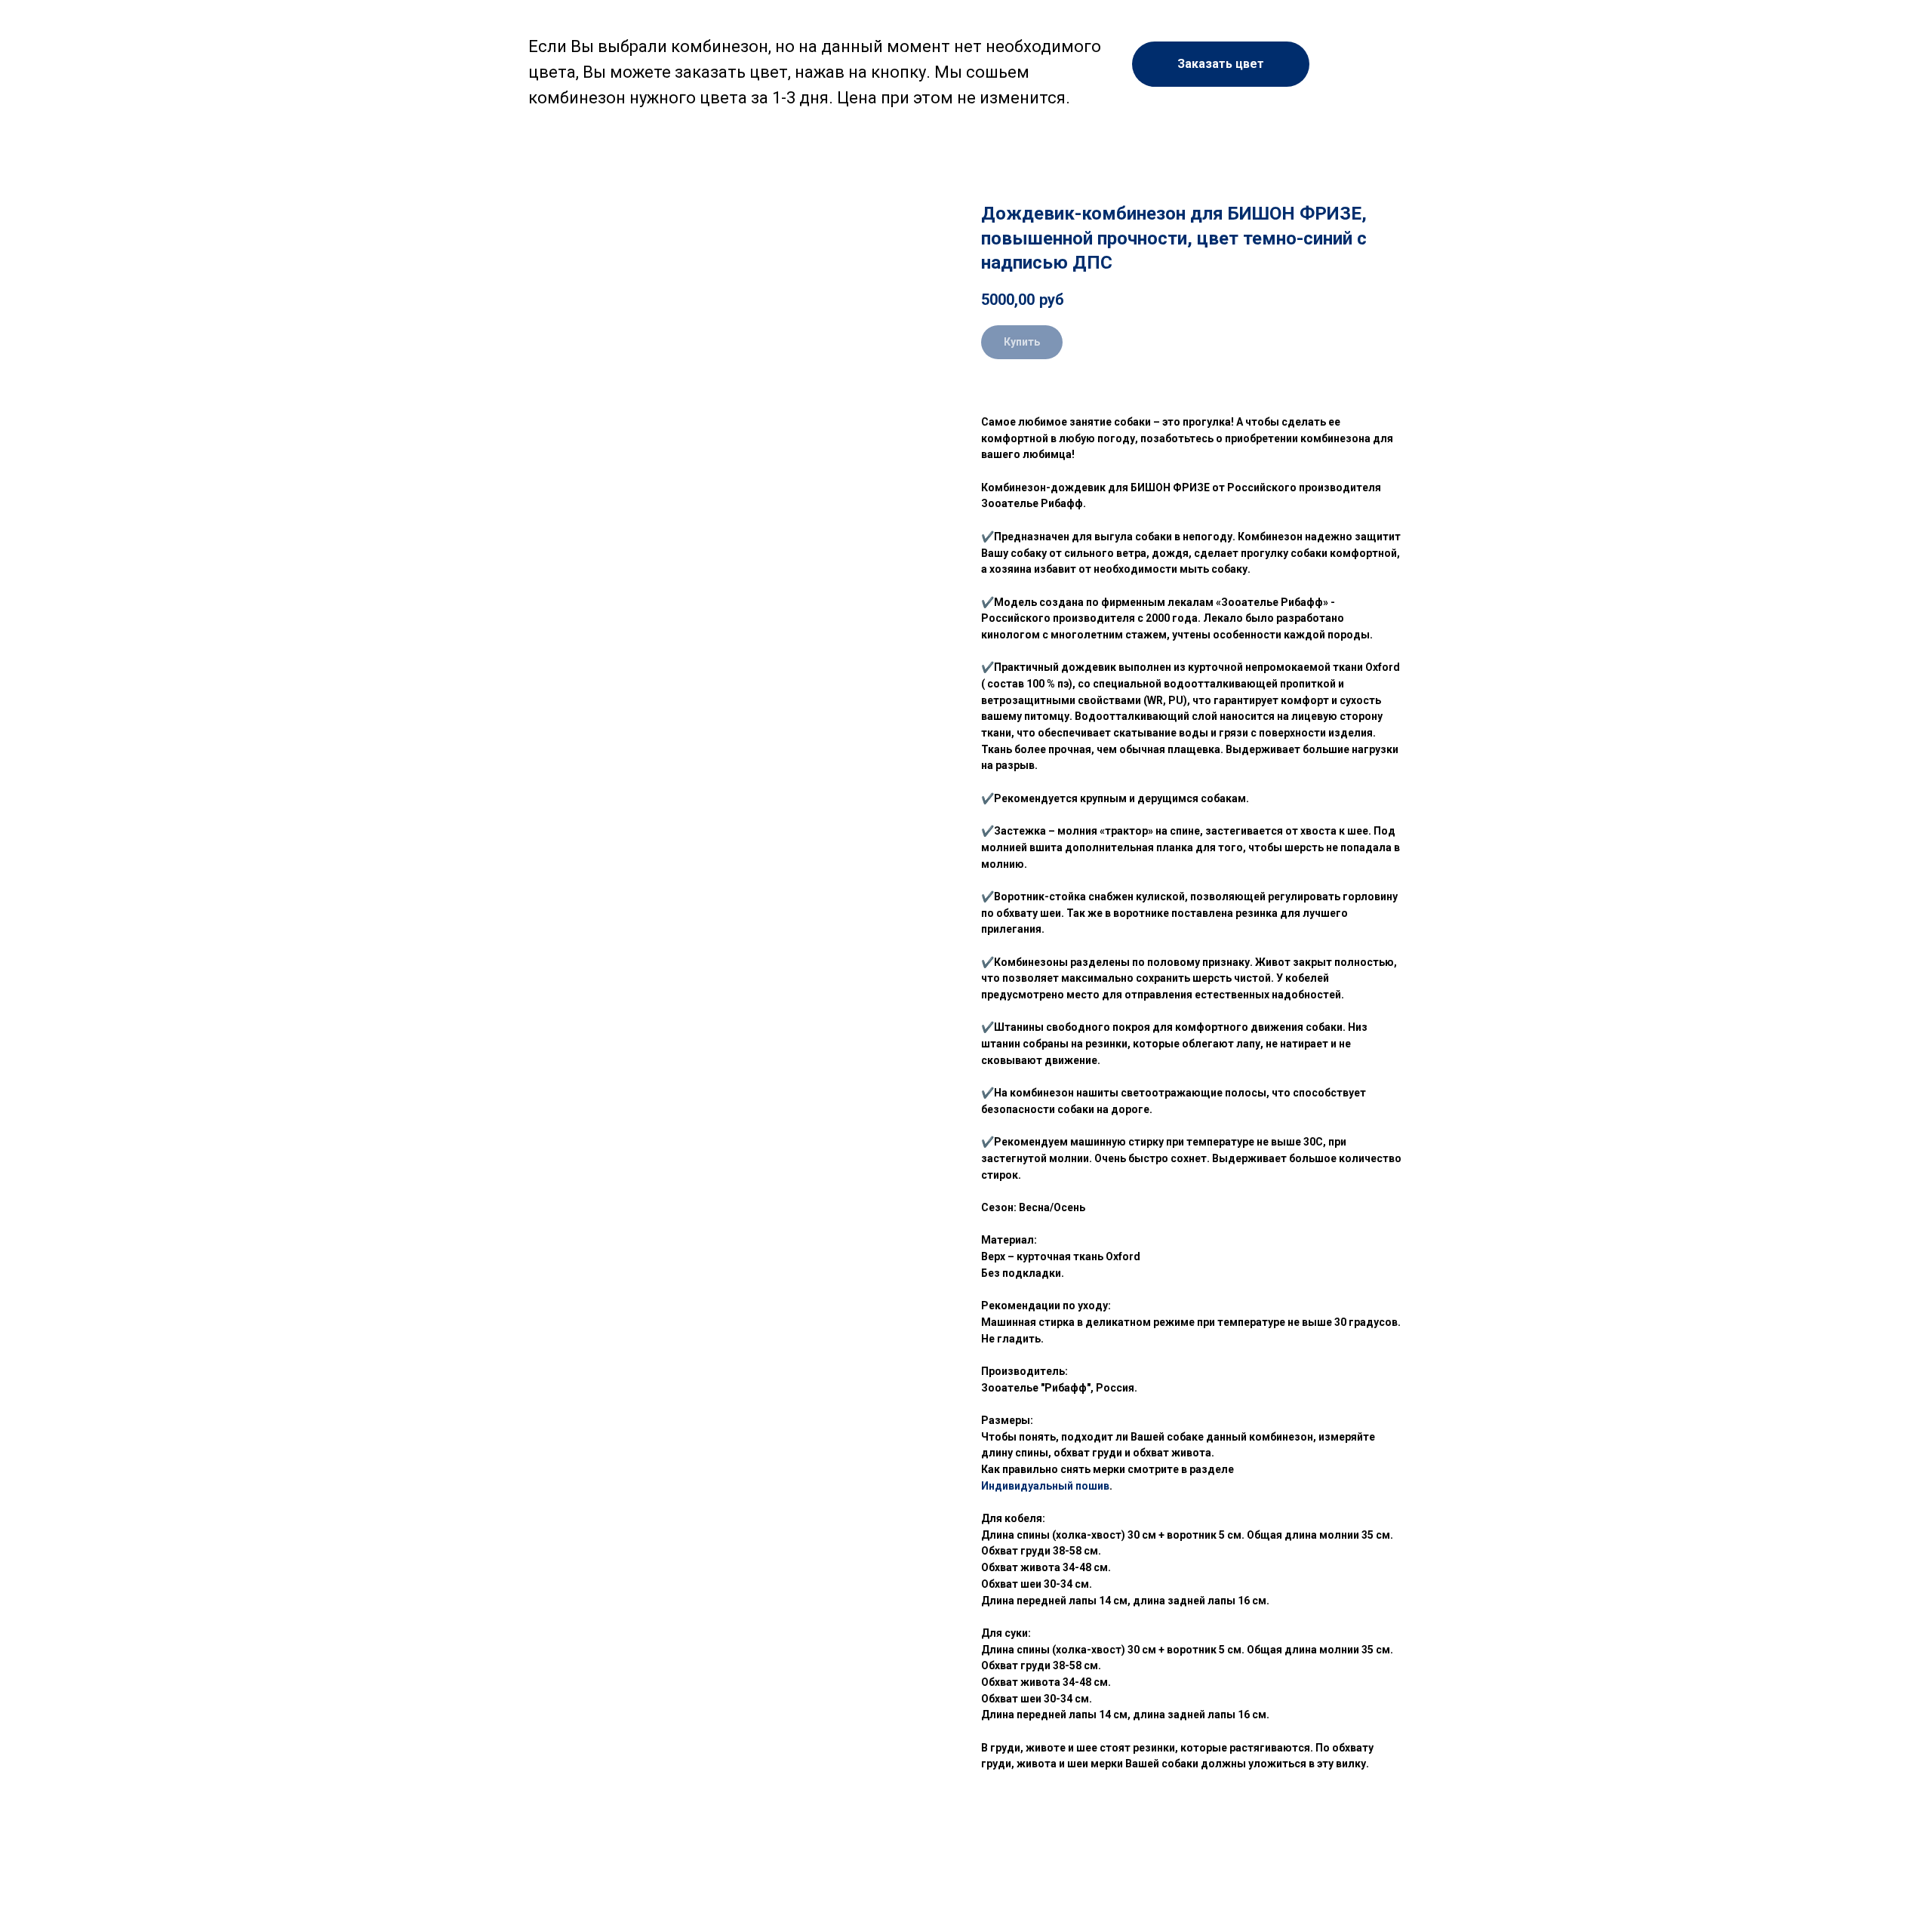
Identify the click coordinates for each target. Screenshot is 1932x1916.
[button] (1221, 64)
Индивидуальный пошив (1045, 1486)
